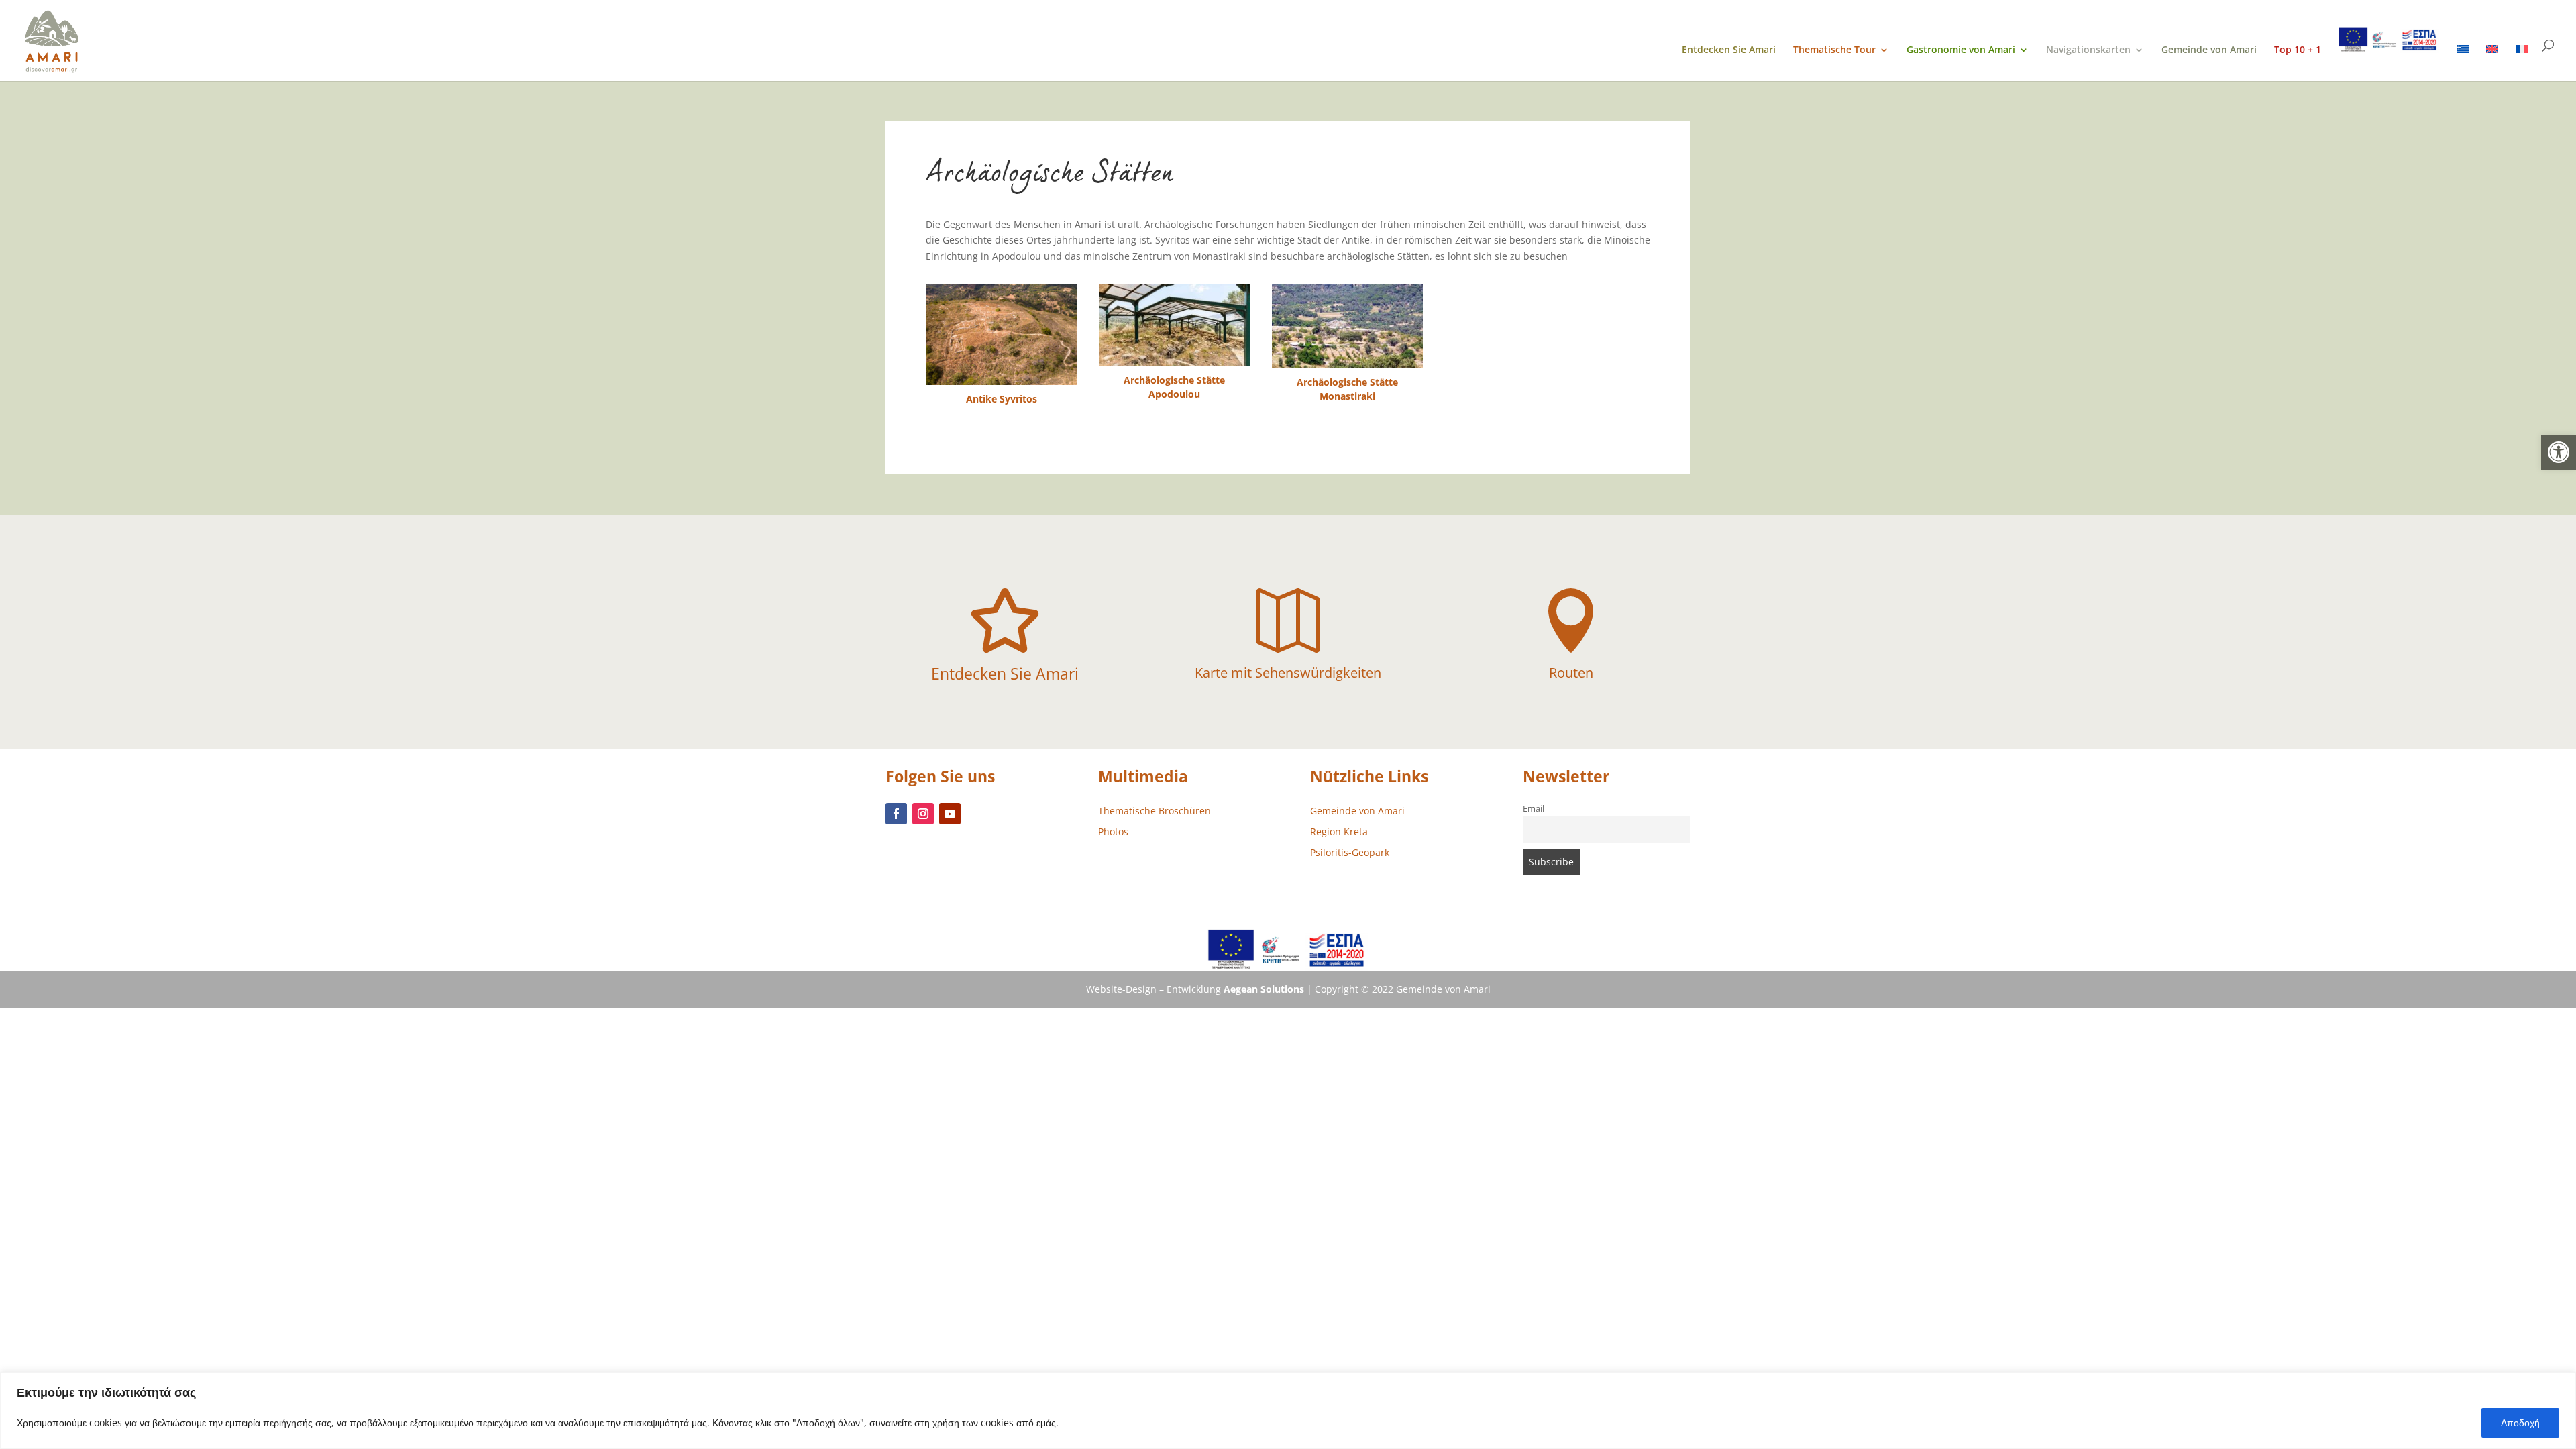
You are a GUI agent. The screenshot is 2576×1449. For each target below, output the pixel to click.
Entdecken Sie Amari (1729, 50)
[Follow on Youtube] (950, 814)
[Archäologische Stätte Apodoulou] (1174, 325)
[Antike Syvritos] (1001, 335)
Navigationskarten (2088, 50)
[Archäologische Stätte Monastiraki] (1347, 326)
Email (1534, 809)
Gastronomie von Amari (1961, 50)
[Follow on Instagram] (923, 814)
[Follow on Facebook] (896, 814)
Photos (1113, 831)
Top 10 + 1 (2298, 50)
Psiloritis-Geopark (1350, 852)
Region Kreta (1339, 831)
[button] (2559, 452)
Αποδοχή (2520, 1423)
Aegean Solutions (1264, 989)
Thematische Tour (1834, 50)
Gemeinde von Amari (2209, 50)
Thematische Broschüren (1155, 811)
